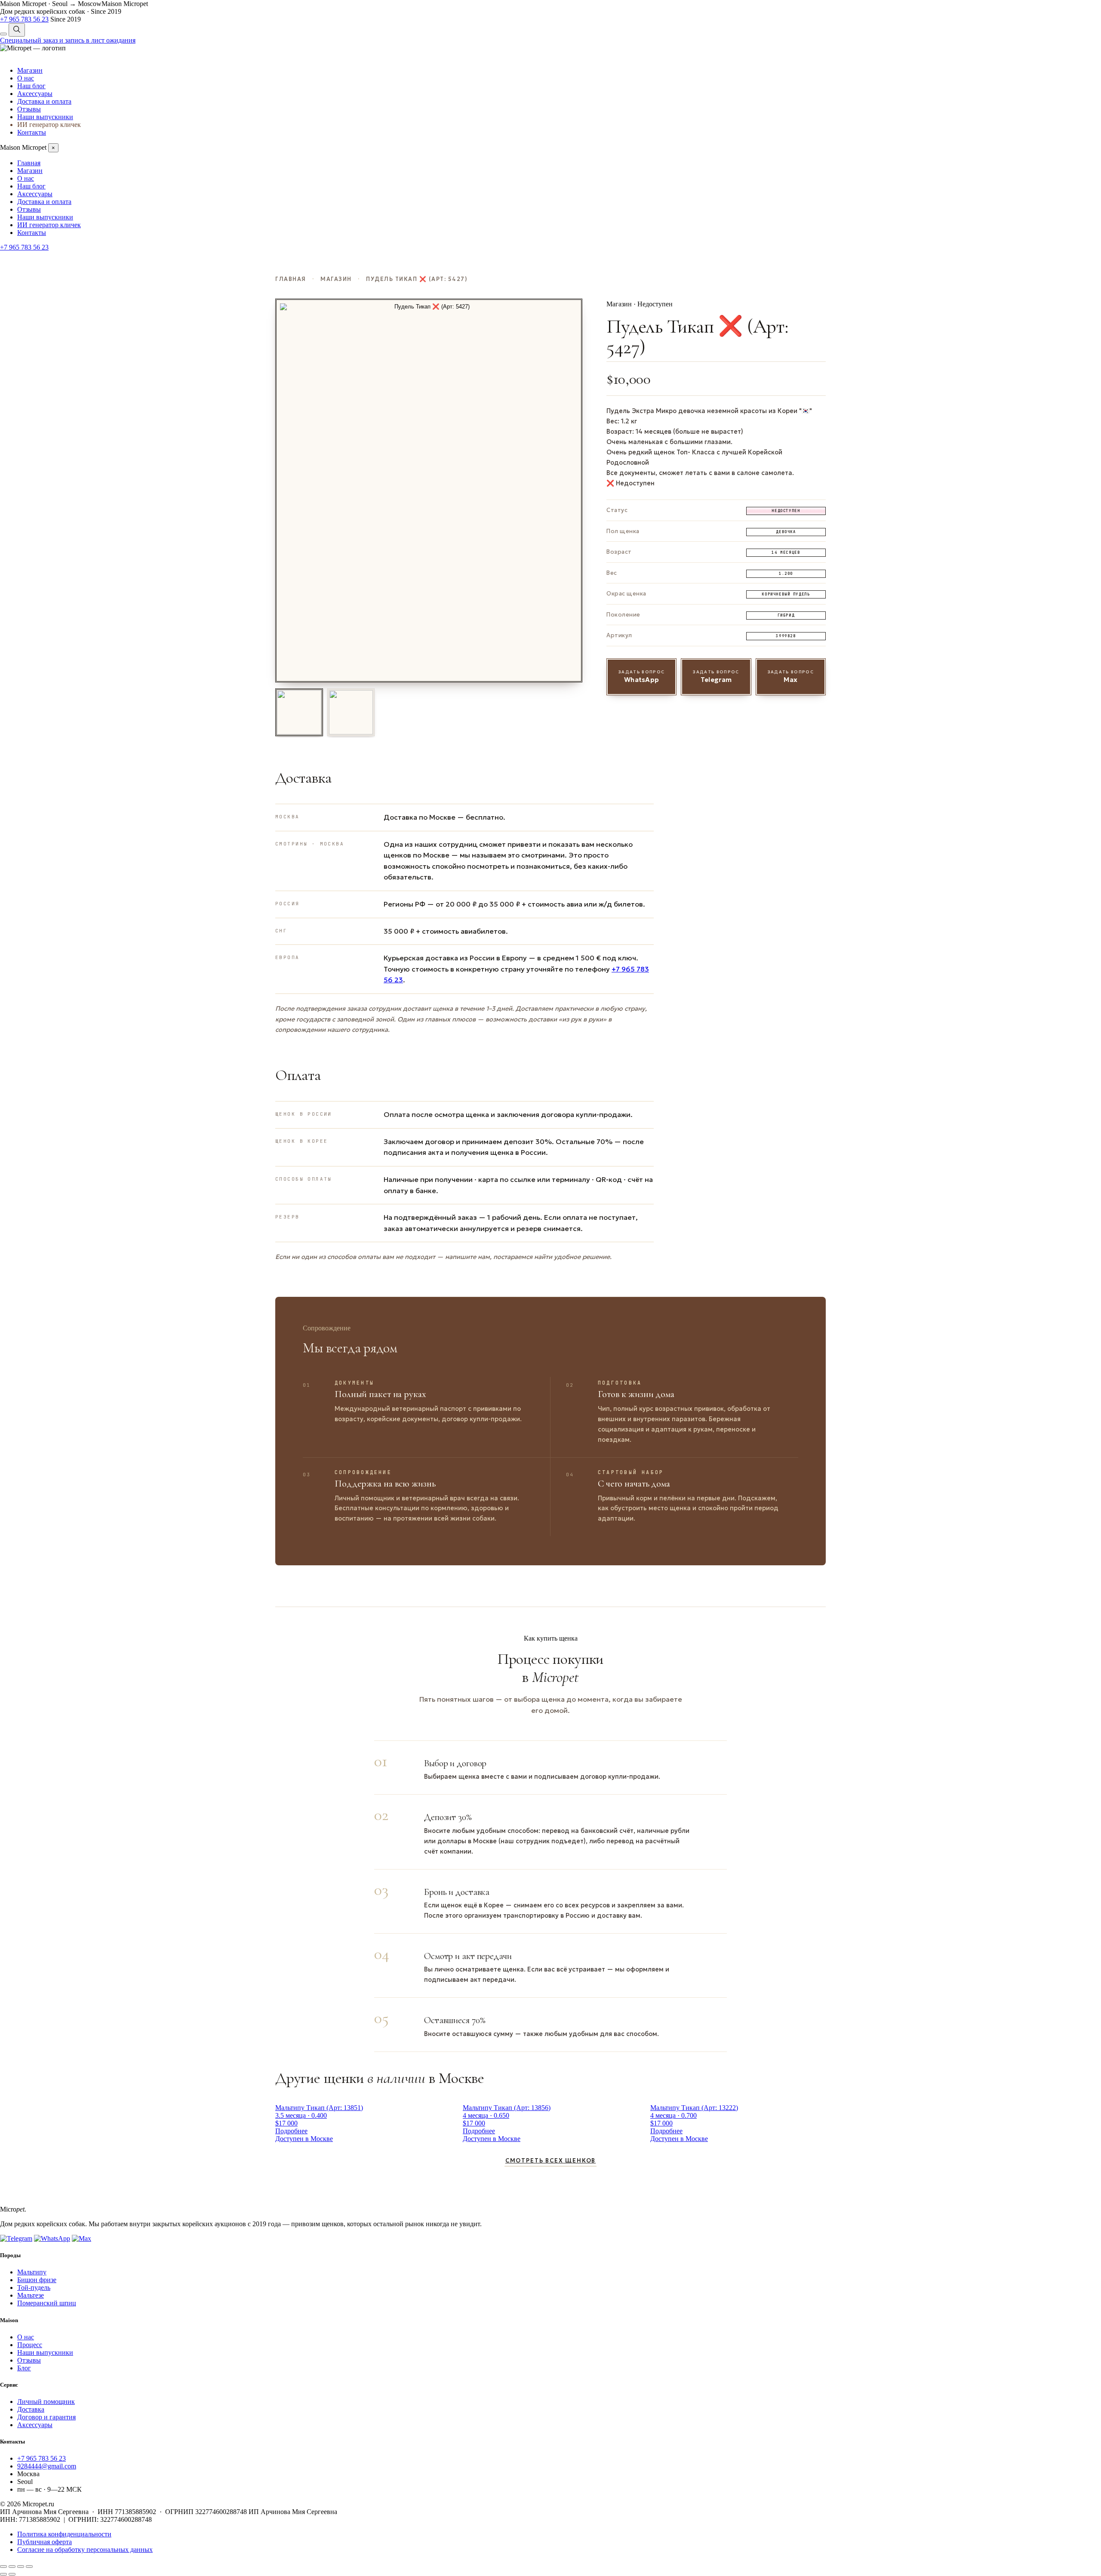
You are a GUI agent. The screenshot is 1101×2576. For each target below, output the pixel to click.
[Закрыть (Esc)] (29, 2567)
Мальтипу (32, 2272)
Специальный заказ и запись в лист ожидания (68, 40)
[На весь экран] (12, 2567)
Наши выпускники (45, 117)
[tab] (299, 712)
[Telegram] (16, 2238)
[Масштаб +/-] (3, 2567)
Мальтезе (31, 2295)
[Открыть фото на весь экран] (429, 491)
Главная (29, 163)
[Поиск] (17, 30)
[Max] (81, 2238)
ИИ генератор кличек (49, 125)
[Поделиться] (21, 2567)
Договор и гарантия (46, 2417)
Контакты (32, 132)
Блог (24, 2368)
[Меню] (3, 34)
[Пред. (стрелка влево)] (3, 2574)
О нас (26, 78)
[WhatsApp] (52, 2238)
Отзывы (29, 109)
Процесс (30, 2345)
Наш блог (31, 86)
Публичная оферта (45, 2542)
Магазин (30, 70)
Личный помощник (46, 2402)
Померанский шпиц (47, 2303)
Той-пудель (34, 2288)
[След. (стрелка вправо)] (12, 2574)
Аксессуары (35, 94)
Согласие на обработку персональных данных (85, 2550)
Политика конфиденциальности (64, 2534)
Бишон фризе (37, 2280)
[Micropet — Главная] (33, 48)
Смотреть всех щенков (550, 2161)
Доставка (31, 2409)
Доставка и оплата (44, 101)
